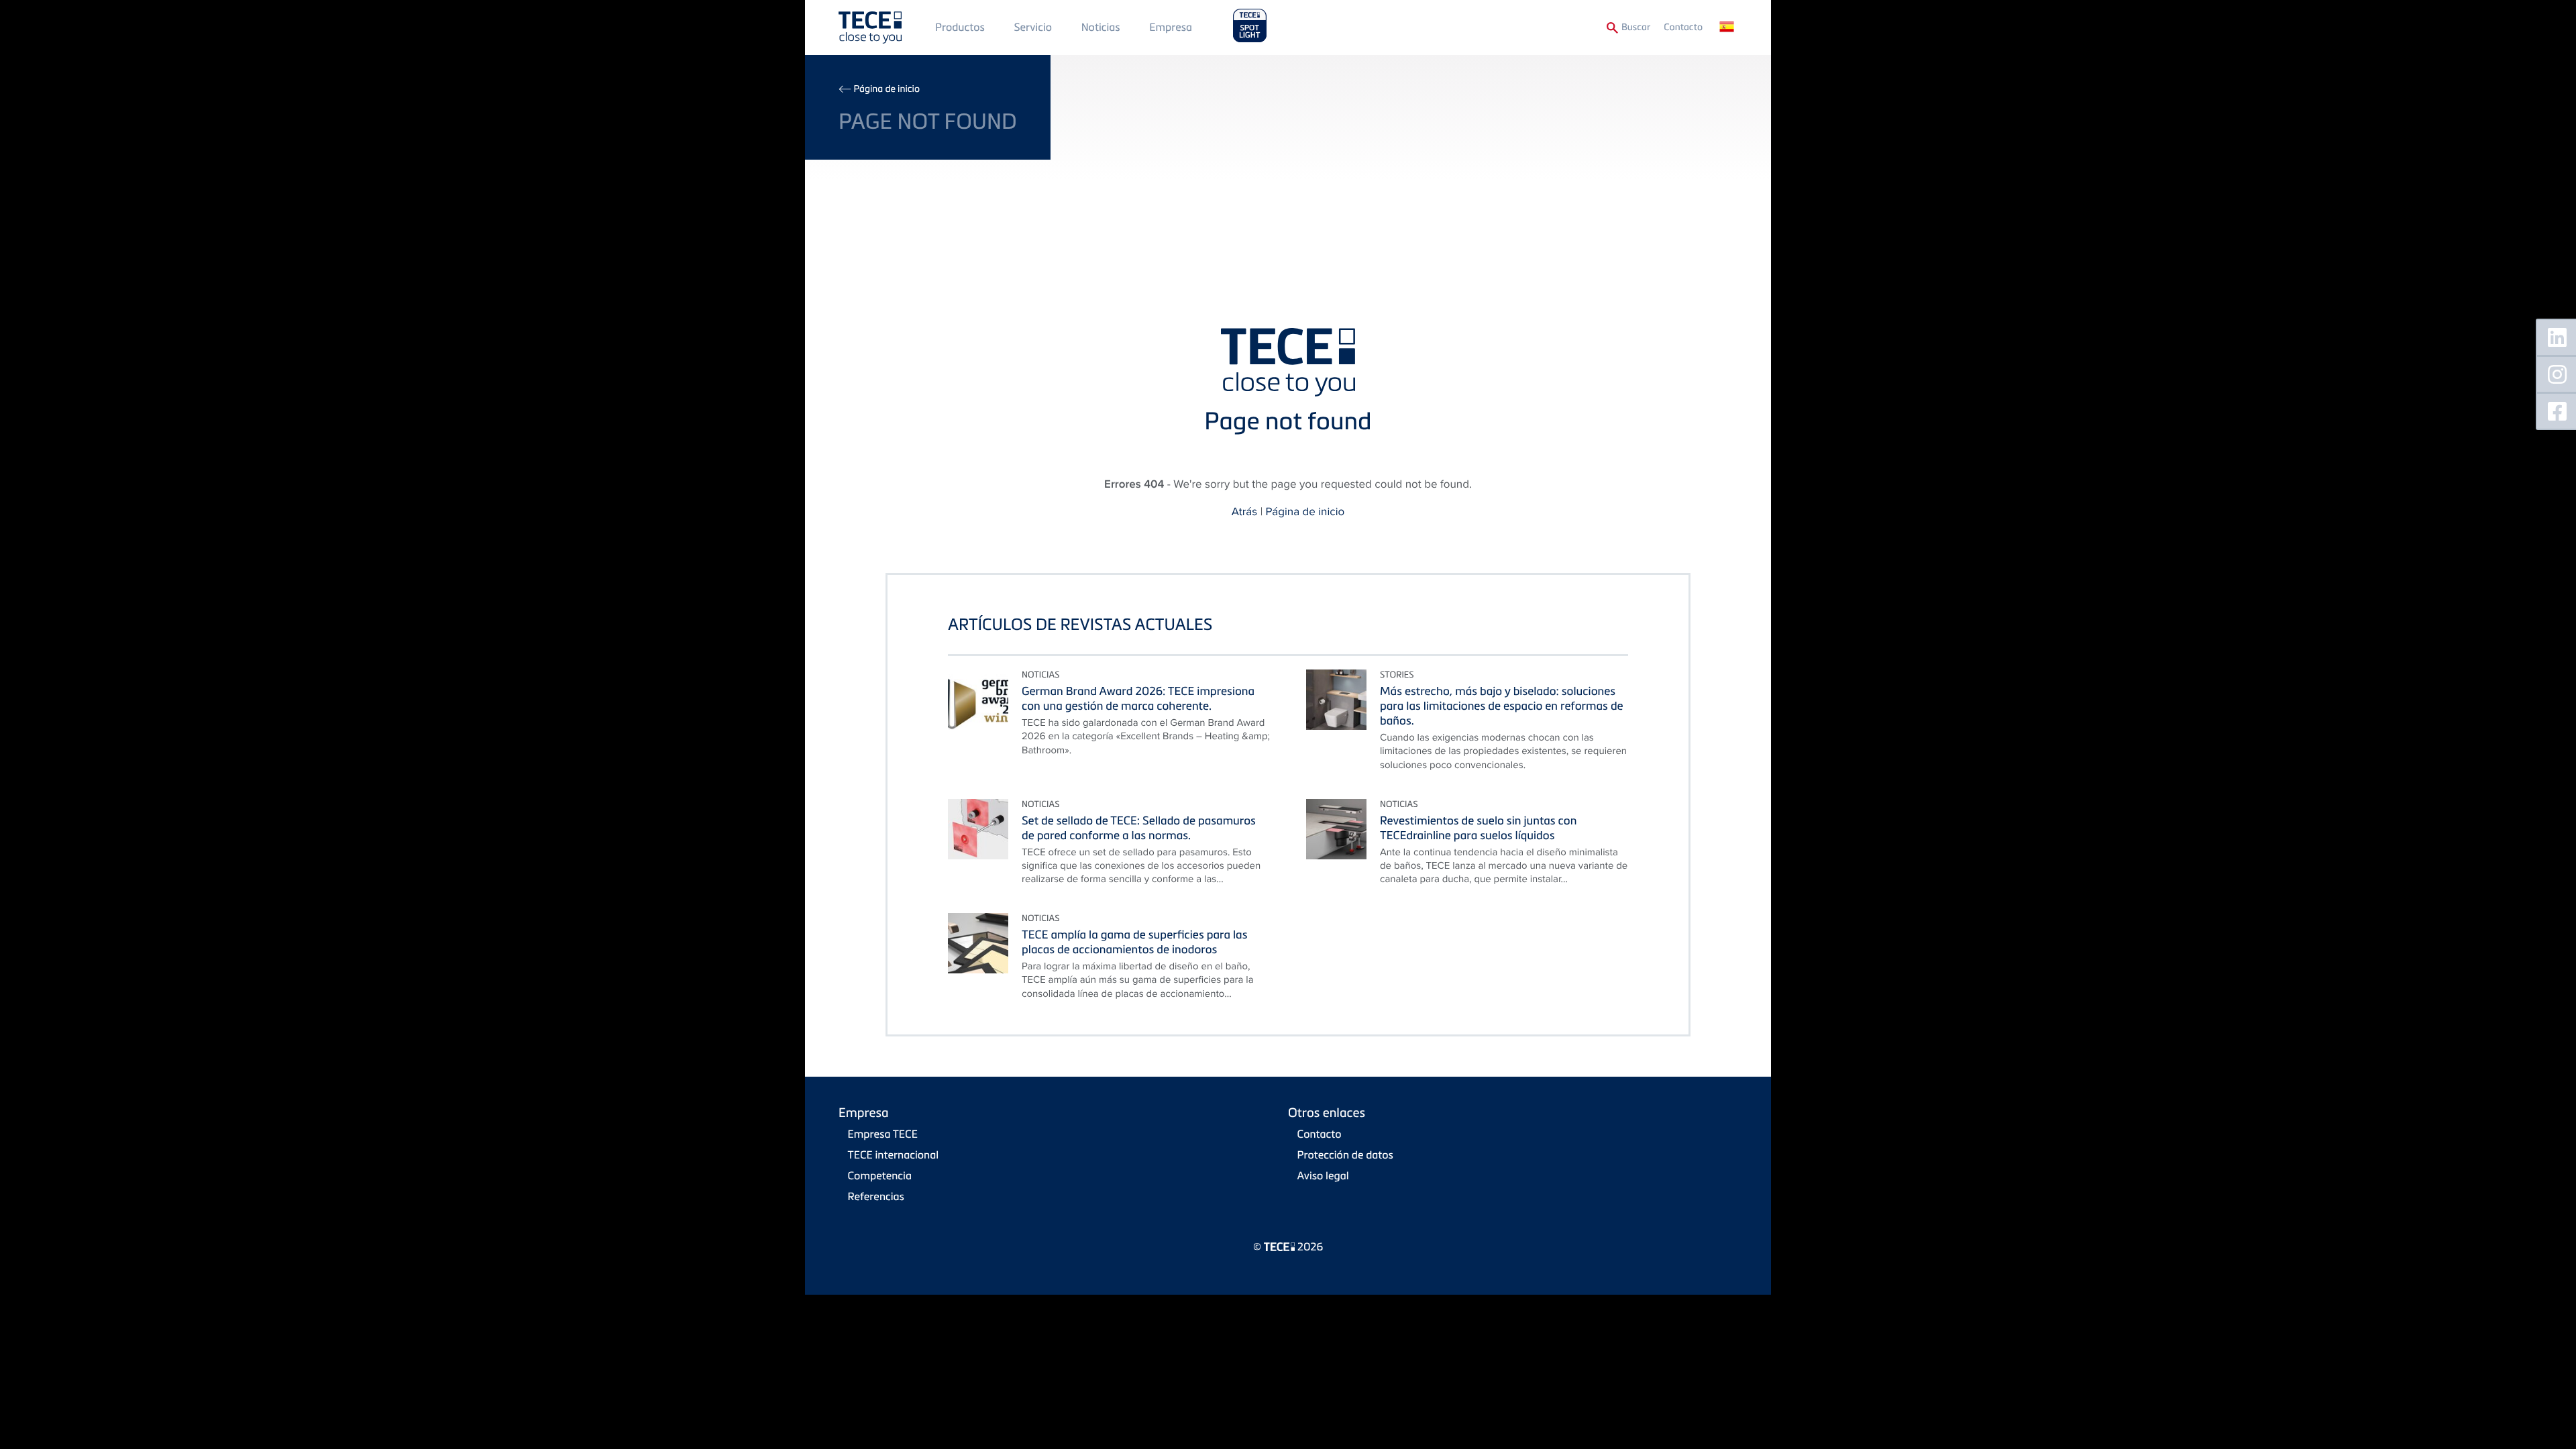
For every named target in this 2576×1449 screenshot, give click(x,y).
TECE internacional (894, 1155)
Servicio (1033, 27)
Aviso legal (1323, 1175)
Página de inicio (887, 89)
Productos (960, 27)
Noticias (1101, 27)
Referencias (876, 1196)
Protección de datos (1345, 1155)
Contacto (1683, 27)
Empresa (1171, 27)
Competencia (880, 1175)
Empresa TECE (883, 1134)
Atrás (1244, 511)
